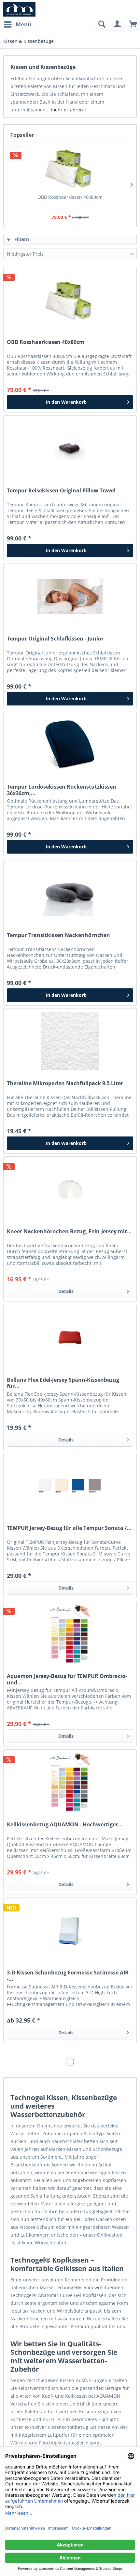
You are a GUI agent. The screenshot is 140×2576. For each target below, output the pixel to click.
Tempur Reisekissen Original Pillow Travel (61, 491)
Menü (23, 24)
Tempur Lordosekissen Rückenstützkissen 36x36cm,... (62, 790)
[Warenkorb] (133, 24)
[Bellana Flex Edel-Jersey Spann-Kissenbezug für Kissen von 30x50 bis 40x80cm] (70, 1338)
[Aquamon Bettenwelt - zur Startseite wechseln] (19, 9)
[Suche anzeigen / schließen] (102, 24)
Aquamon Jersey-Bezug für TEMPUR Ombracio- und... (67, 1679)
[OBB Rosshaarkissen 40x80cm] (70, 168)
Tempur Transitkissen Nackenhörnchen (58, 935)
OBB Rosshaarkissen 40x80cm (70, 197)
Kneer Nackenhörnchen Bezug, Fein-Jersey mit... (69, 1231)
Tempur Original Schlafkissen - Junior (55, 639)
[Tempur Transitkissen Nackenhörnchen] (70, 893)
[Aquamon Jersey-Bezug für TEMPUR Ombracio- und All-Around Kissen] (70, 1634)
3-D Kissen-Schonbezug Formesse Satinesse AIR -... (68, 1976)
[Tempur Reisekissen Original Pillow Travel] (70, 448)
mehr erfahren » (69, 110)
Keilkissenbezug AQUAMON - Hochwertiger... (65, 1825)
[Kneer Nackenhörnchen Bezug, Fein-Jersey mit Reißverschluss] (70, 1189)
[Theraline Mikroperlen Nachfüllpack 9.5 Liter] (70, 1041)
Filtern (21, 239)
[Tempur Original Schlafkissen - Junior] (70, 596)
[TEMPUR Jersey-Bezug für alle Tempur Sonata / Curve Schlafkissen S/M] (70, 1486)
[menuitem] (17, 24)
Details (66, 1291)
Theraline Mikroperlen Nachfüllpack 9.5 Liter (65, 1083)
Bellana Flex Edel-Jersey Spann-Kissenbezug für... (63, 1383)
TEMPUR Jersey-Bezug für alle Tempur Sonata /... (69, 1528)
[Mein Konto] (118, 24)
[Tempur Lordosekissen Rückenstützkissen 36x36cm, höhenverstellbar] (70, 744)
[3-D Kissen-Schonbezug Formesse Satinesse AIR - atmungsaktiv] (70, 1930)
